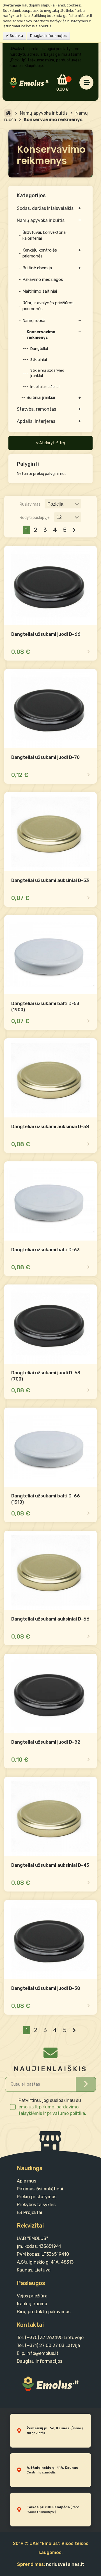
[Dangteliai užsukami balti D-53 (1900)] (50, 955)
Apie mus (27, 2181)
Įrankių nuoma (32, 2304)
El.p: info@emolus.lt (38, 2353)
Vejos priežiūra (32, 2296)
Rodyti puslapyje (35, 518)
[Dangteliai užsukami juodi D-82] (50, 1693)
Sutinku (16, 36)
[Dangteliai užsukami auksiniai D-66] (50, 1570)
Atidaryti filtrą (52, 443)
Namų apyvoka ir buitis (44, 113)
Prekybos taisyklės (36, 2205)
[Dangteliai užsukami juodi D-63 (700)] (50, 1324)
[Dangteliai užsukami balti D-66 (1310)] (50, 1447)
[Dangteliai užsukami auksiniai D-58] (50, 1078)
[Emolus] (29, 83)
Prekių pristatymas (37, 2197)
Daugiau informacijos (48, 36)
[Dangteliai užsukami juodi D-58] (50, 1940)
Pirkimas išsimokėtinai (40, 2189)
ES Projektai (29, 2212)
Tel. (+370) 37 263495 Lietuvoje (50, 2338)
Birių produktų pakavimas (44, 2312)
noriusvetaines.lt (65, 2564)
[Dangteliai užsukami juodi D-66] (50, 585)
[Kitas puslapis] (74, 530)
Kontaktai (30, 2325)
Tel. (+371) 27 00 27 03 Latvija (48, 2345)
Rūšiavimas (30, 504)
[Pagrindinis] (8, 113)
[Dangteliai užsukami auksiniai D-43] (50, 1816)
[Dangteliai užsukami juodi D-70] (50, 709)
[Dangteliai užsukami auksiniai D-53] (50, 832)
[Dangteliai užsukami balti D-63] (50, 1201)
